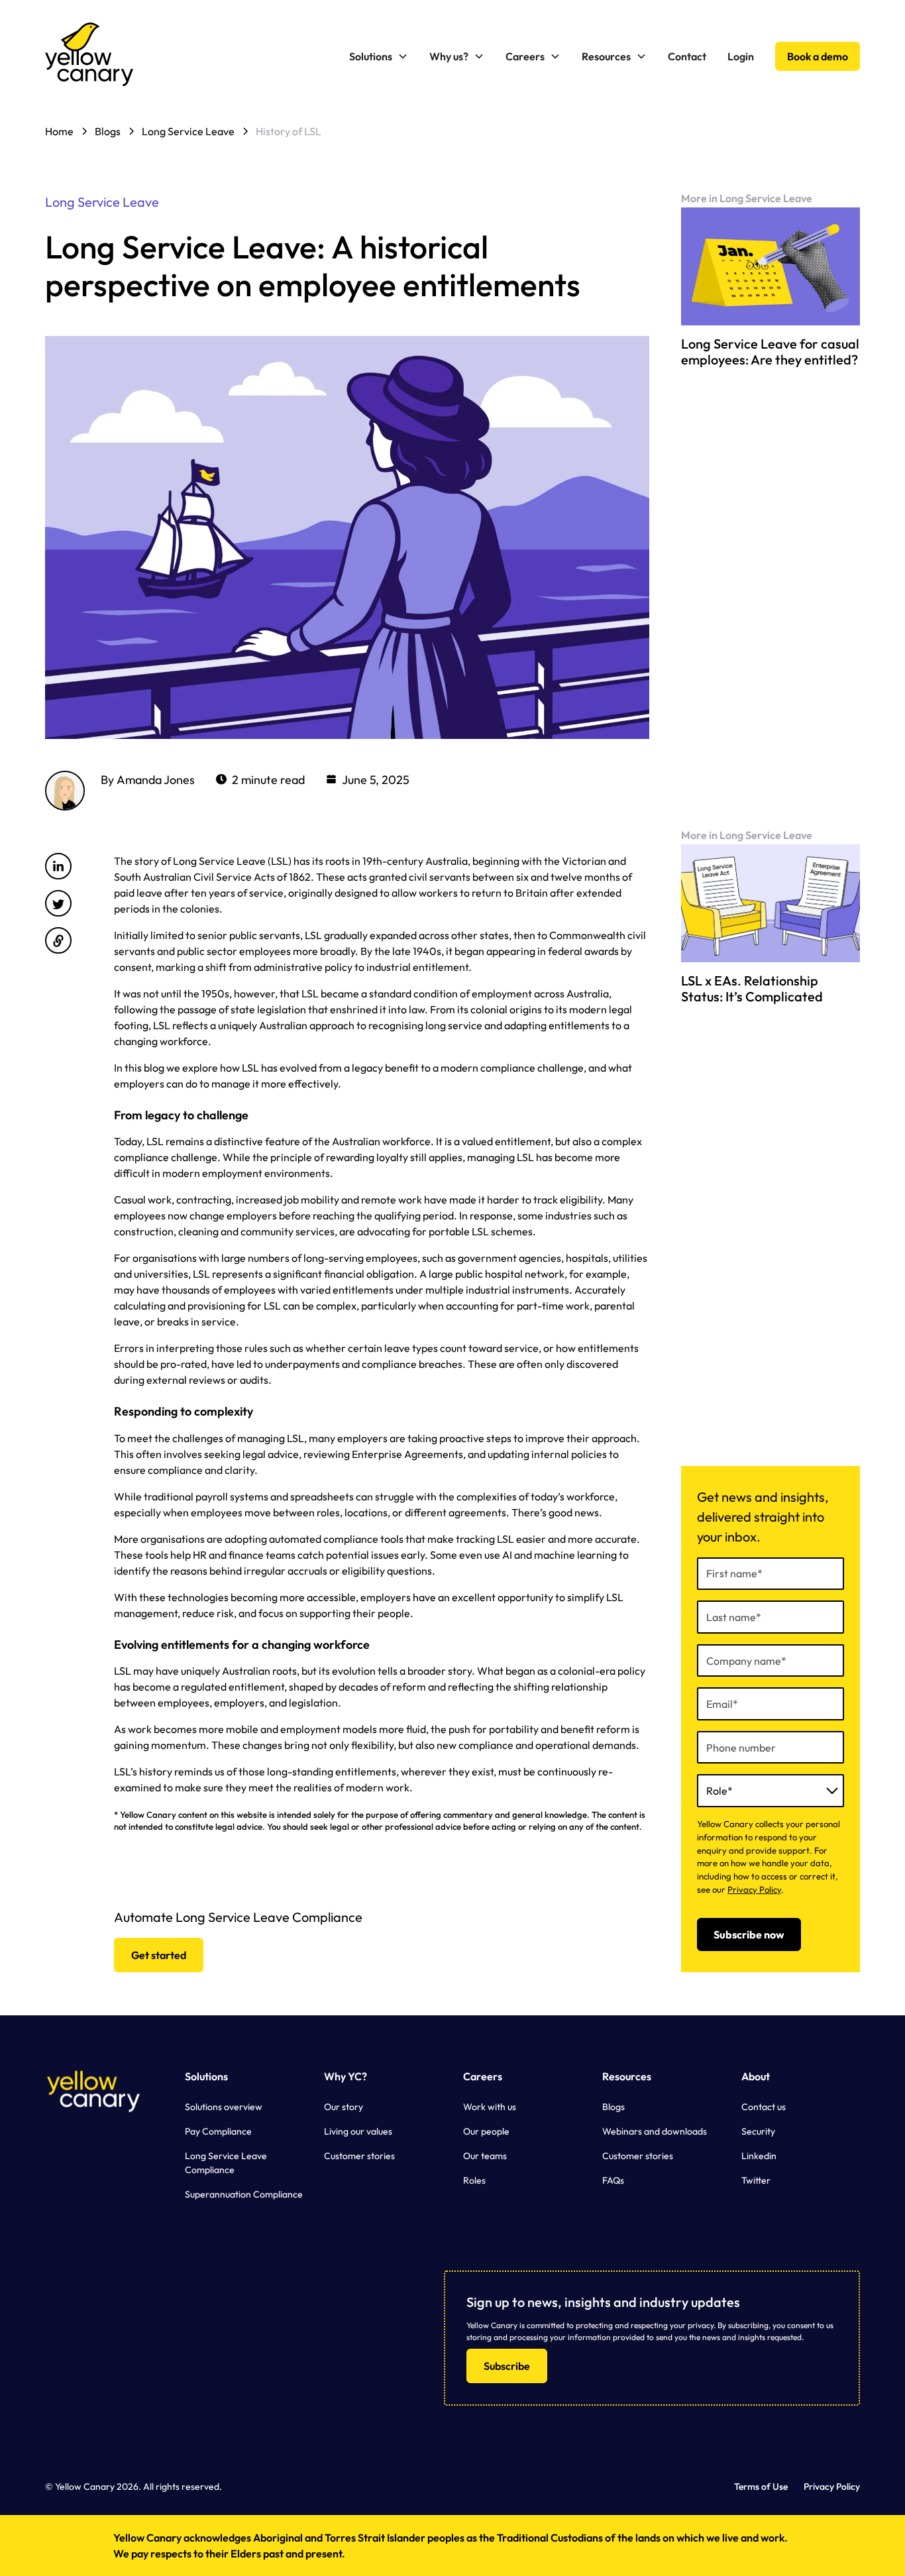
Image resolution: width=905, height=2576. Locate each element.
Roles (474, 2180)
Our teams (485, 2156)
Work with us (490, 2107)
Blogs (613, 2107)
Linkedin (759, 2156)
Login (741, 56)
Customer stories (359, 2156)
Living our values (358, 2131)
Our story (344, 2107)
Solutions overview (224, 2107)
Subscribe (507, 2366)
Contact (687, 56)
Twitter (756, 2180)
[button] (379, 56)
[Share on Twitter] (58, 903)
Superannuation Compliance (244, 2194)
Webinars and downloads (655, 2131)
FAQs (613, 2180)
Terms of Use (761, 2487)
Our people (486, 2131)
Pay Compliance (218, 2131)
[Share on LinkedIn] (58, 866)
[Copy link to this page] (58, 940)
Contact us (764, 2107)
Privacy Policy (754, 1889)
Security (758, 2131)
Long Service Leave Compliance (226, 2163)
